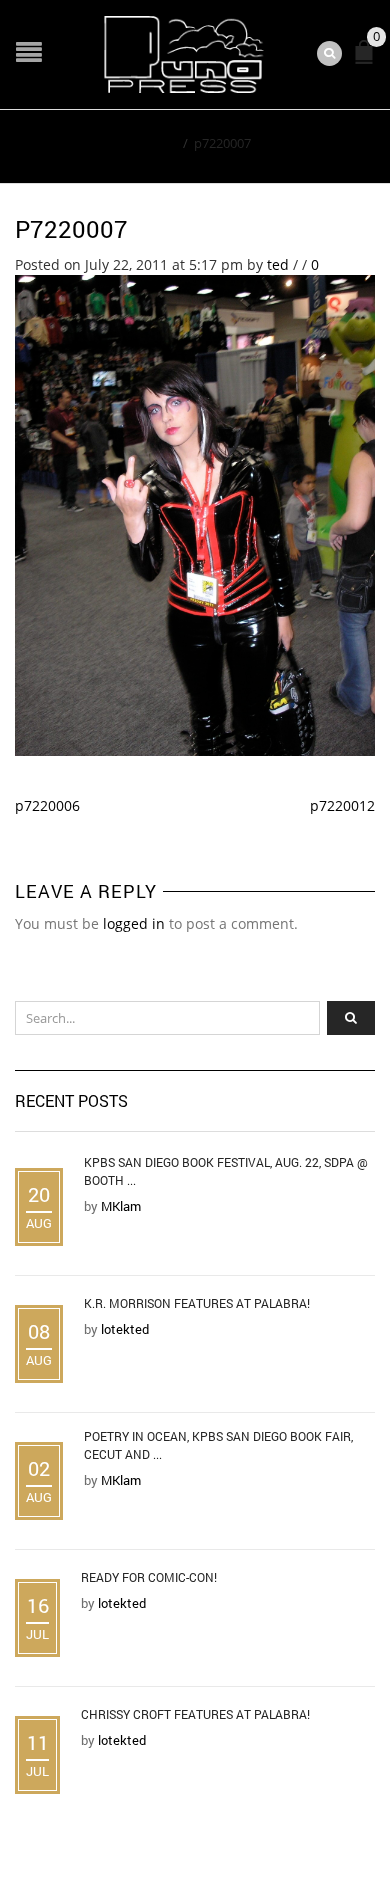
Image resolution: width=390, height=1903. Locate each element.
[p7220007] (195, 513)
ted (278, 264)
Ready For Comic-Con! (149, 1577)
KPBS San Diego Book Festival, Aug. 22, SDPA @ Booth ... (226, 1171)
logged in (134, 923)
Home (158, 143)
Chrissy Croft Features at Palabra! (195, 1714)
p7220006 (47, 805)
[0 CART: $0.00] (368, 60)
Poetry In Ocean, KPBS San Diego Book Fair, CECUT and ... (218, 1445)
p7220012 (342, 805)
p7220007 (71, 229)
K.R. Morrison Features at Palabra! (197, 1303)
